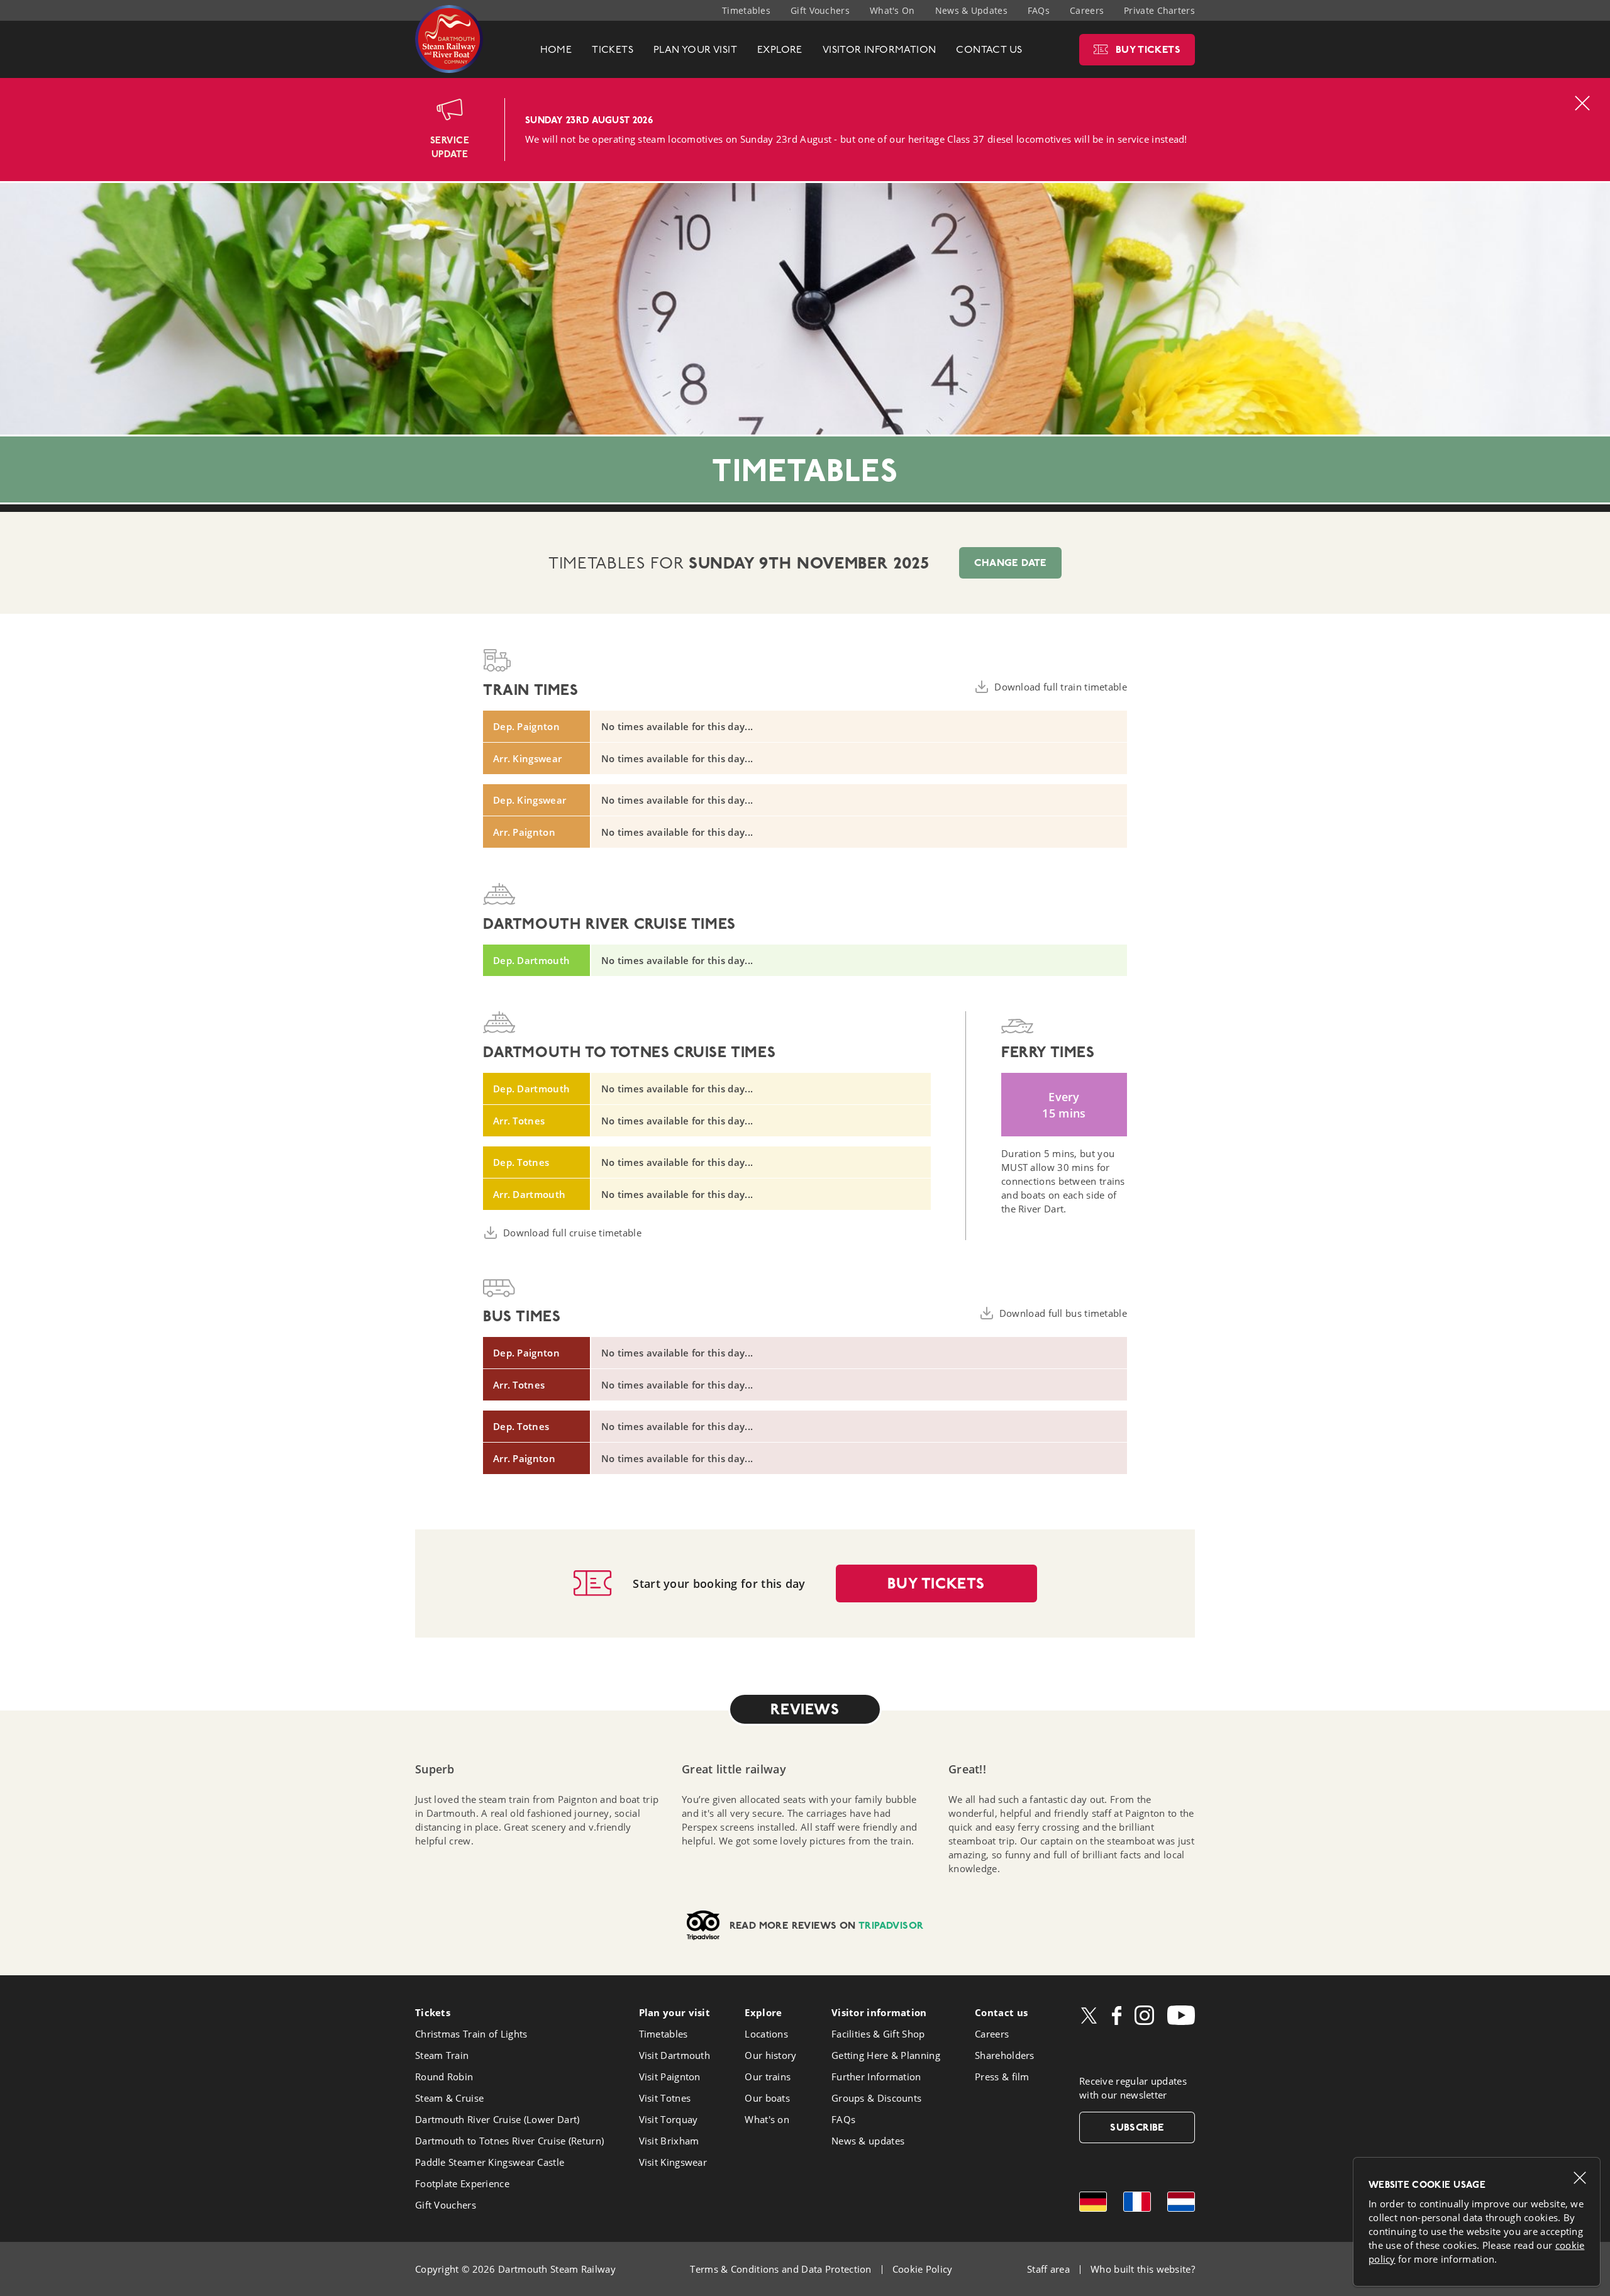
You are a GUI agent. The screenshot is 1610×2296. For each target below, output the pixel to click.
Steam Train (442, 2055)
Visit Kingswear (673, 2162)
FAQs (1039, 10)
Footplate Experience (462, 2183)
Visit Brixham (669, 2141)
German (1093, 2202)
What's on (767, 2119)
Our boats (767, 2098)
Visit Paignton (670, 2077)
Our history (770, 2055)
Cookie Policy (923, 2269)
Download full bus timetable (1063, 1313)
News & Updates (971, 10)
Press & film (1002, 2077)
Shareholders (1005, 2055)
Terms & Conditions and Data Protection (780, 2269)
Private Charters (1159, 10)
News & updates (868, 2141)
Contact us (1001, 2012)
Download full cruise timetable (572, 1233)
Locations (766, 2034)
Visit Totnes (665, 2098)
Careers (1087, 10)
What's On (892, 10)
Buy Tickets (936, 1583)
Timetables (746, 10)
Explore (763, 2012)
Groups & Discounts (876, 2098)
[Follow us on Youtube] (1181, 2015)
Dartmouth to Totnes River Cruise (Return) (509, 2141)
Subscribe (1137, 2127)
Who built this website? (1143, 2269)
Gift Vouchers (820, 10)
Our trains (768, 2077)
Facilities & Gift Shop (878, 2034)
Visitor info (879, 2012)
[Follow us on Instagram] (1144, 2015)
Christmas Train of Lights (471, 2034)
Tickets (433, 2012)
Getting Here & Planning (886, 2055)
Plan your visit (675, 2012)
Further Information (876, 2077)
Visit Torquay (669, 2119)
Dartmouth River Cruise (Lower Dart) (497, 2119)
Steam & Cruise (449, 2098)
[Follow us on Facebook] (1117, 2016)
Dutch (1181, 2202)
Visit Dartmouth (675, 2055)
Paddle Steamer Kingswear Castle (490, 2162)
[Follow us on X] (1089, 2016)
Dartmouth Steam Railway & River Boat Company (449, 39)
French (1137, 2202)
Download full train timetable (1061, 687)
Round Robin (444, 2077)
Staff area (1048, 2269)
